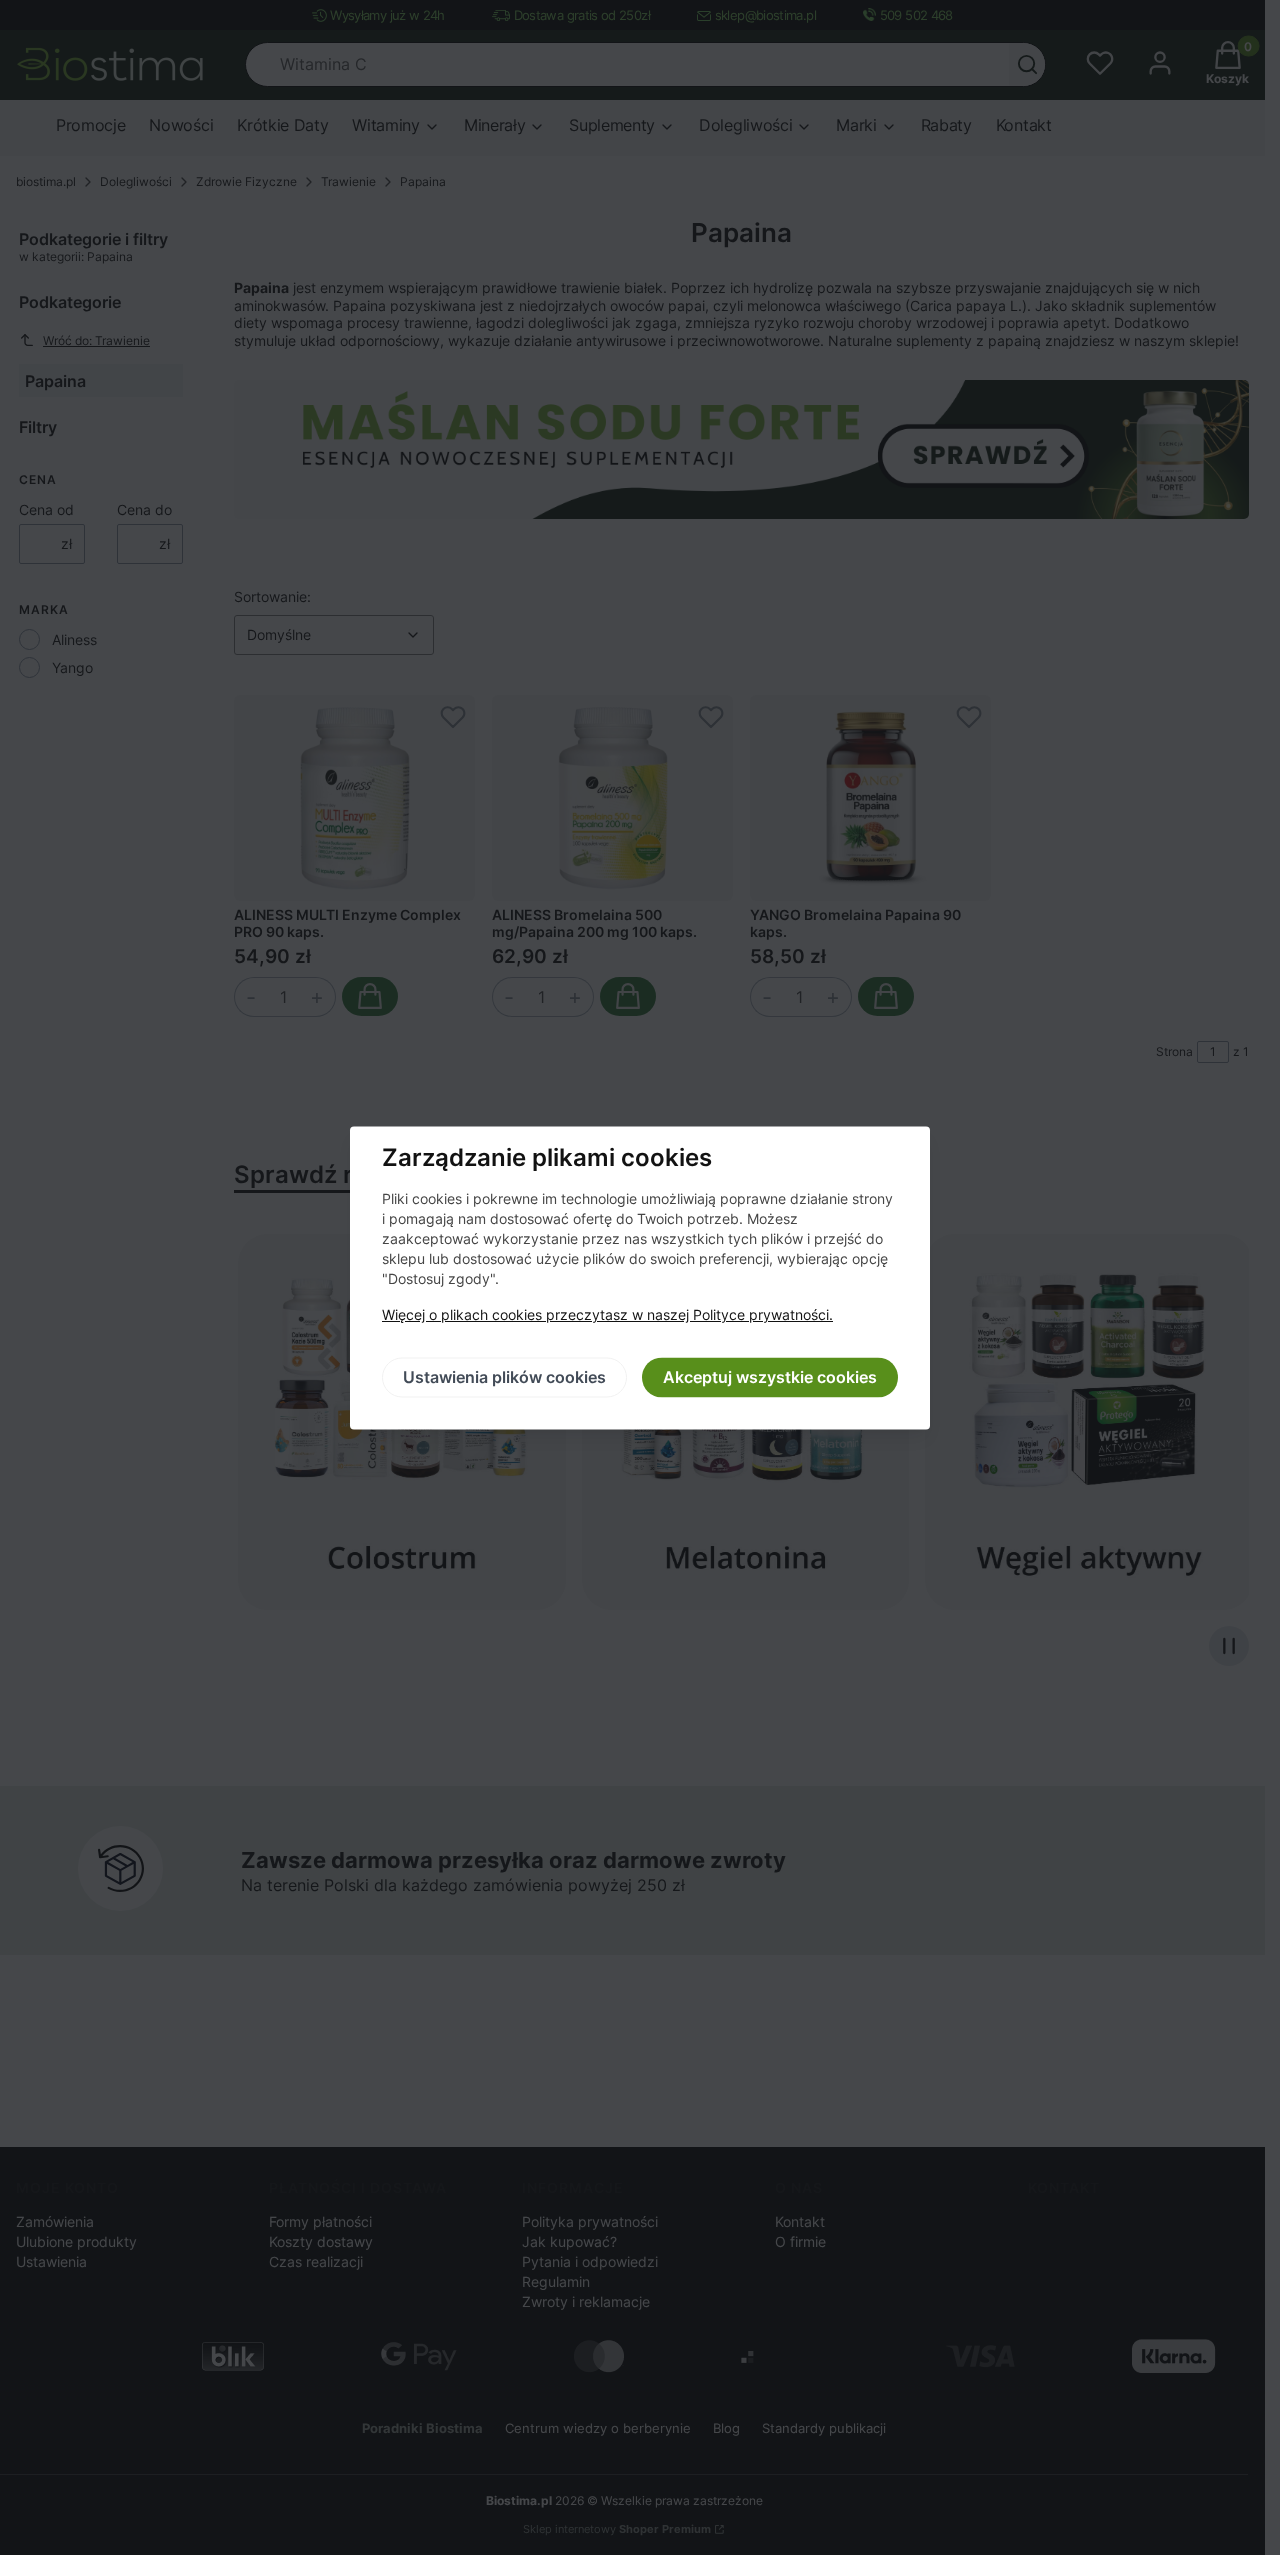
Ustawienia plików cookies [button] (504, 1377)
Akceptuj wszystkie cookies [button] (770, 1377)
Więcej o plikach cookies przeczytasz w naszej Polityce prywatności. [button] (607, 1314)
